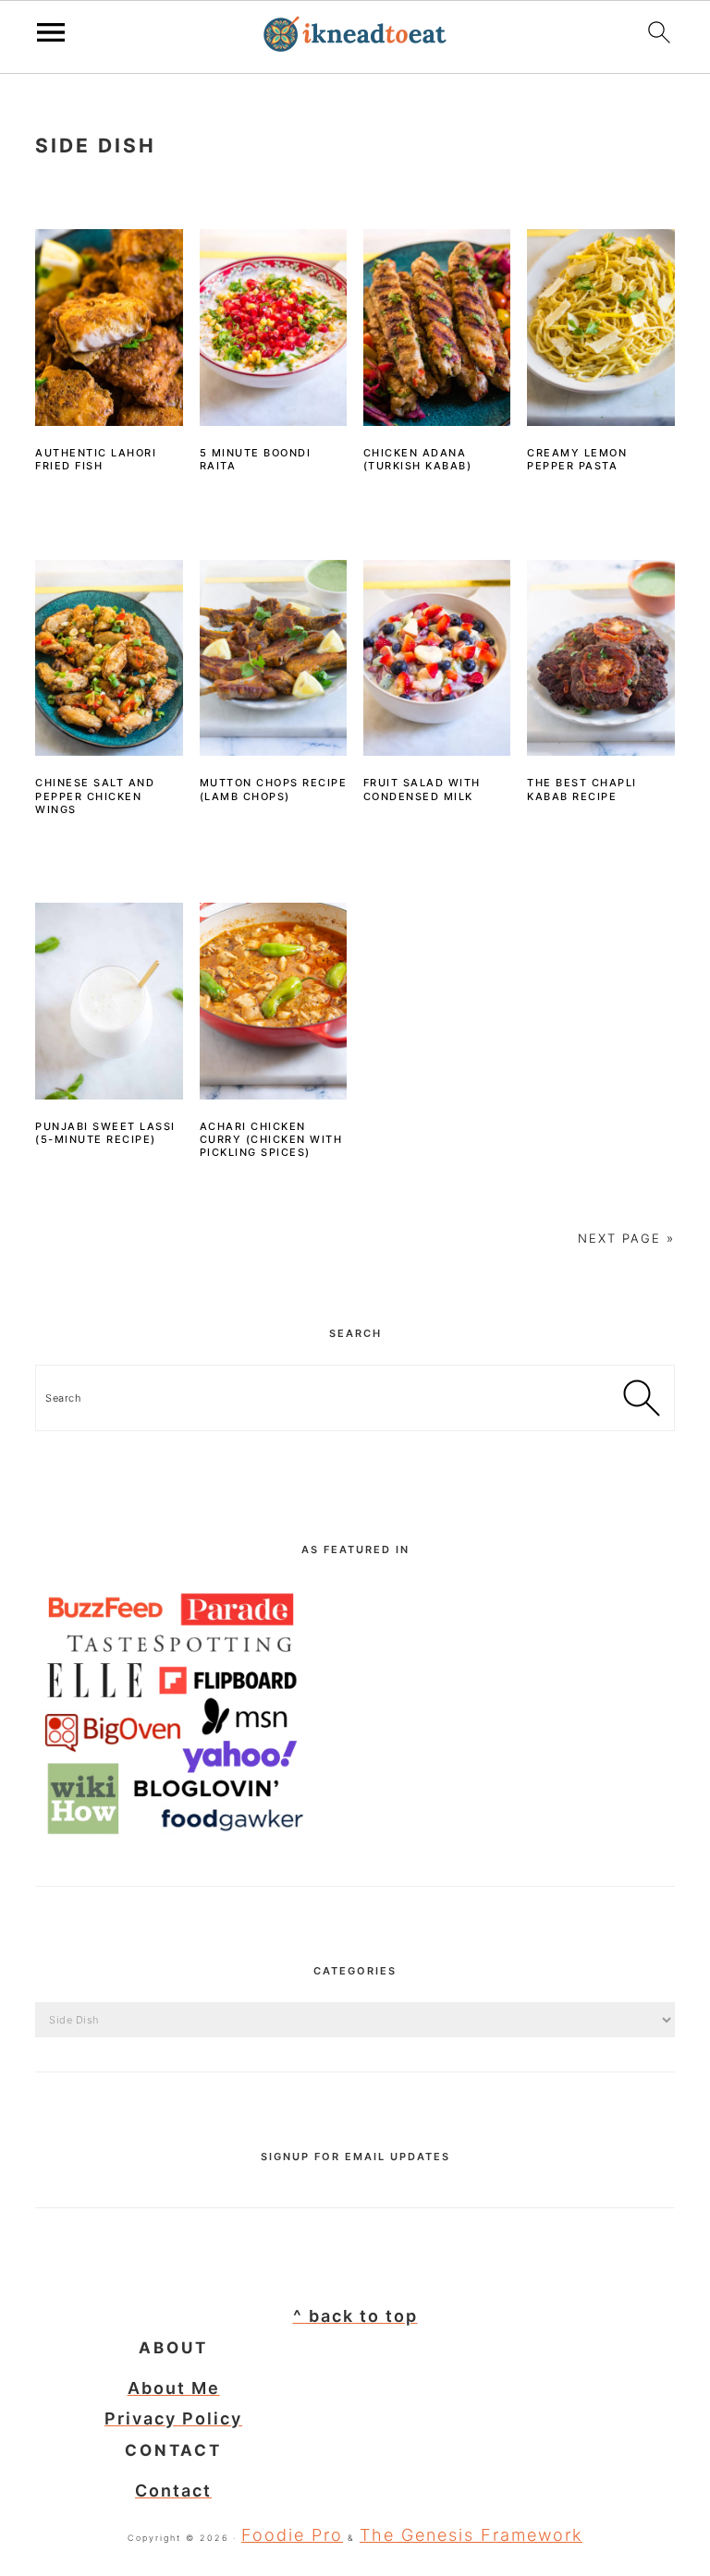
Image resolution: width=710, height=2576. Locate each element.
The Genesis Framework (471, 2535)
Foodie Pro (292, 2535)
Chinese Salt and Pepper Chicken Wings (95, 796)
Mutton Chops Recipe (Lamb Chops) (274, 789)
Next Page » (626, 1238)
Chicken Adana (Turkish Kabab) (418, 459)
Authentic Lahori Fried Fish (96, 459)
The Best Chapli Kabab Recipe (582, 789)
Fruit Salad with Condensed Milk (422, 789)
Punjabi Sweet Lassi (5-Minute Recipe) (105, 1133)
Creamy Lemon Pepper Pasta (577, 459)
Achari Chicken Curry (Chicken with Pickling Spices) (271, 1140)
